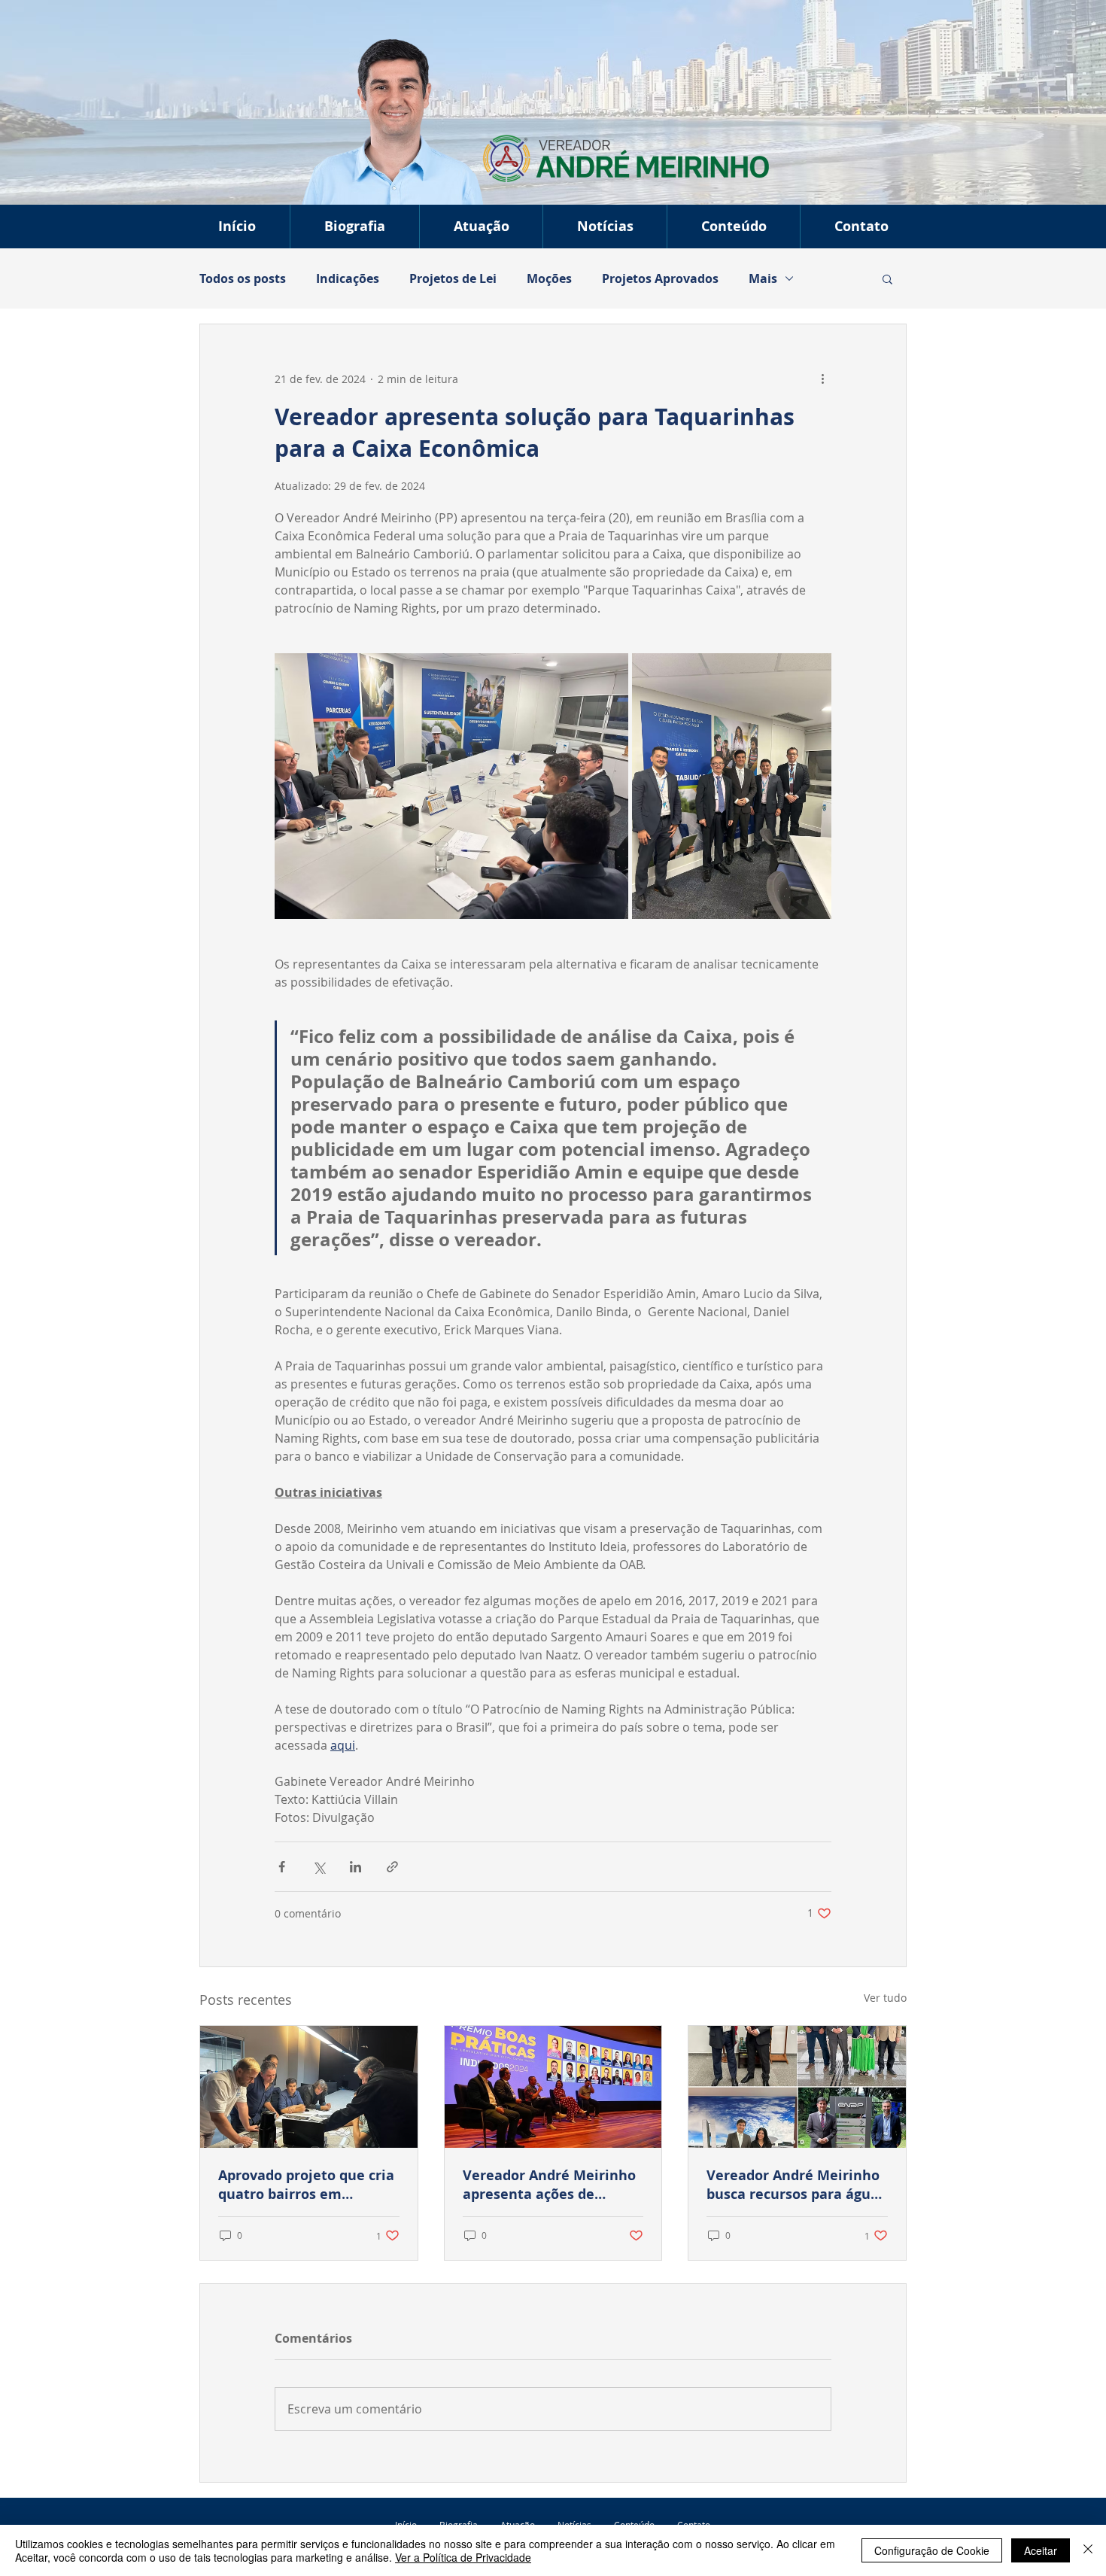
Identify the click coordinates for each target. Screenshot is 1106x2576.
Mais (763, 278)
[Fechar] (1088, 2550)
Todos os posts (243, 278)
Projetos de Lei (453, 278)
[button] (481, 227)
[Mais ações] (822, 379)
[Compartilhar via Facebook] (282, 1867)
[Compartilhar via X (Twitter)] (319, 1867)
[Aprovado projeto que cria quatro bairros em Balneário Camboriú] (309, 2087)
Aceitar (1041, 2550)
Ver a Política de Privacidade (463, 2557)
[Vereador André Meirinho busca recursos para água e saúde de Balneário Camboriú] (797, 2087)
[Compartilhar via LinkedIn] (355, 1867)
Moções (549, 278)
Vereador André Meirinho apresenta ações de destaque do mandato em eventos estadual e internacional (550, 2185)
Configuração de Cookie (932, 2550)
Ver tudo (885, 1998)
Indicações (348, 278)
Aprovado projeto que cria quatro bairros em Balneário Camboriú (306, 2185)
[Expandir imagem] (451, 786)
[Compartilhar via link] (392, 1867)
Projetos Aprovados (660, 278)
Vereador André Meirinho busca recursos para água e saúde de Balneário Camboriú (793, 2185)
